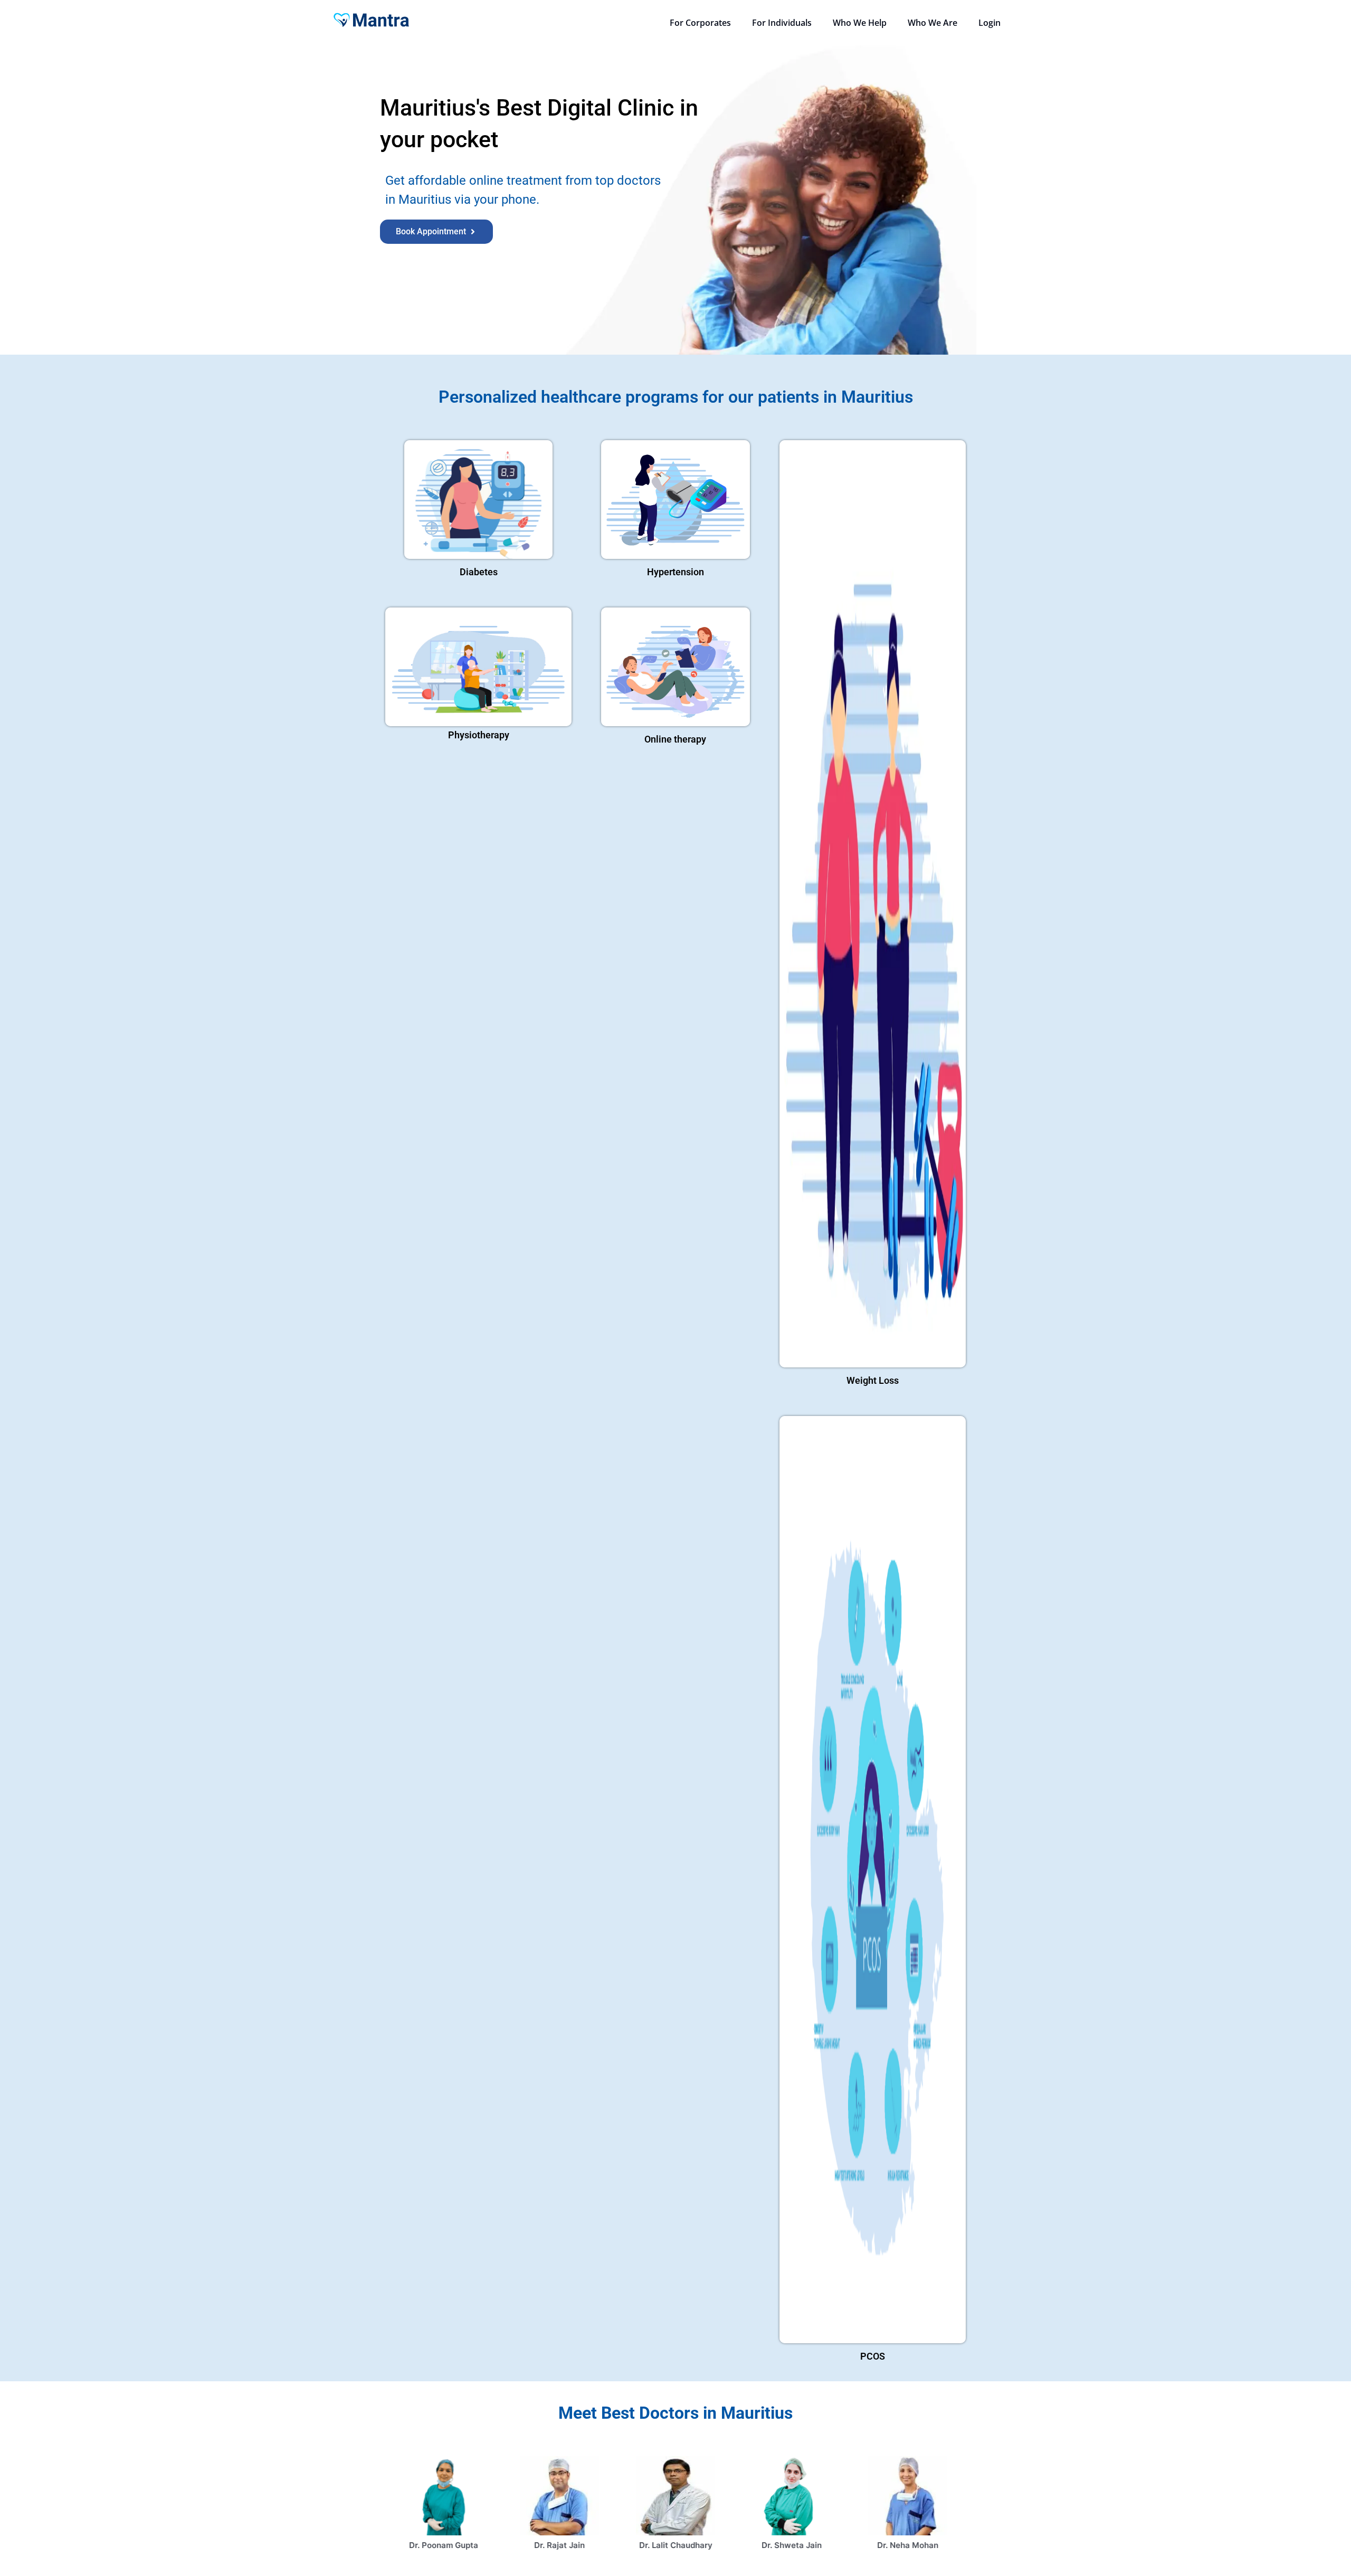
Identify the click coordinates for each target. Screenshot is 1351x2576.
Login (990, 23)
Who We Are (933, 23)
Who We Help (860, 23)
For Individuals (782, 23)
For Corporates (700, 23)
